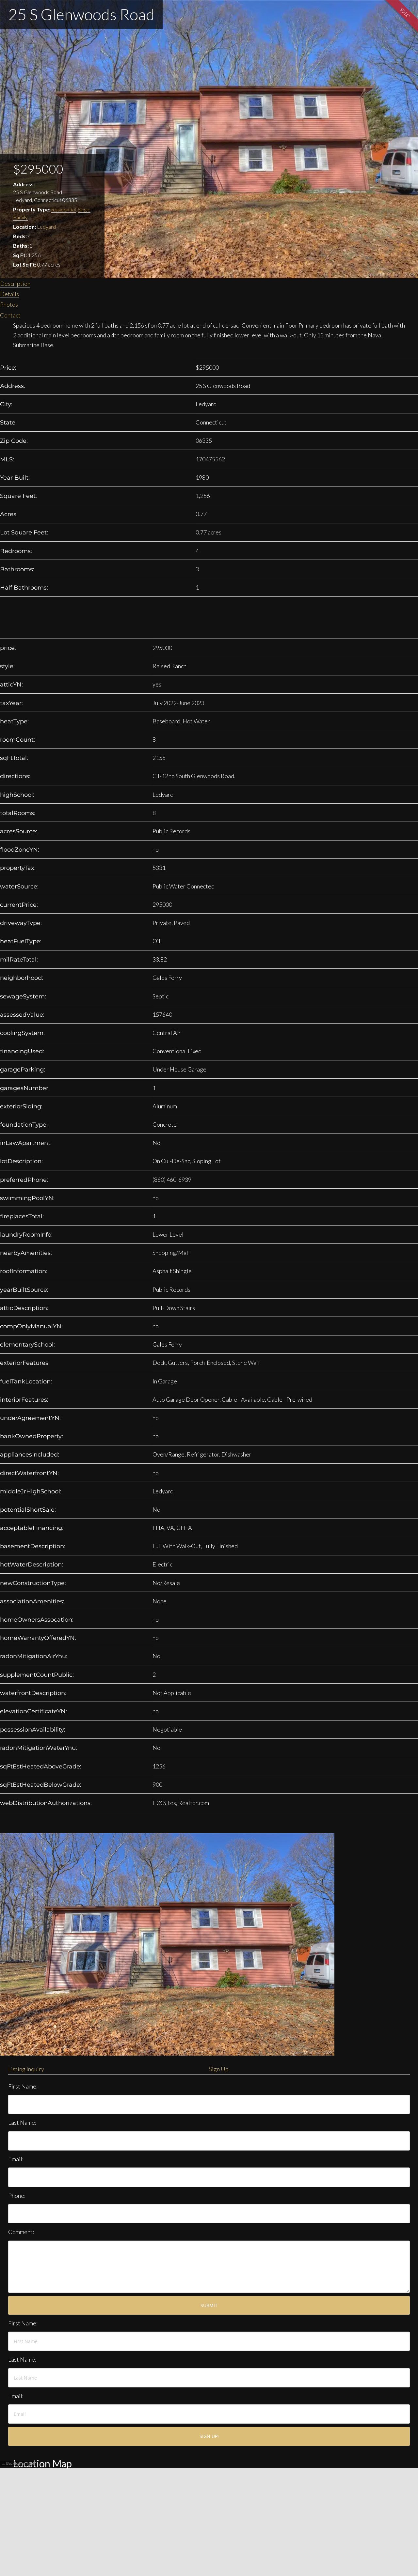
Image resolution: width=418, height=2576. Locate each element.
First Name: (23, 2086)
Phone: (17, 2196)
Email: (16, 2159)
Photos (9, 304)
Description (15, 284)
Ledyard (46, 227)
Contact (10, 315)
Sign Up (219, 2069)
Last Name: (22, 2122)
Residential (64, 209)
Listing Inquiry (26, 2069)
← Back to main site (18, 2463)
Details (9, 294)
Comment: (21, 2232)
